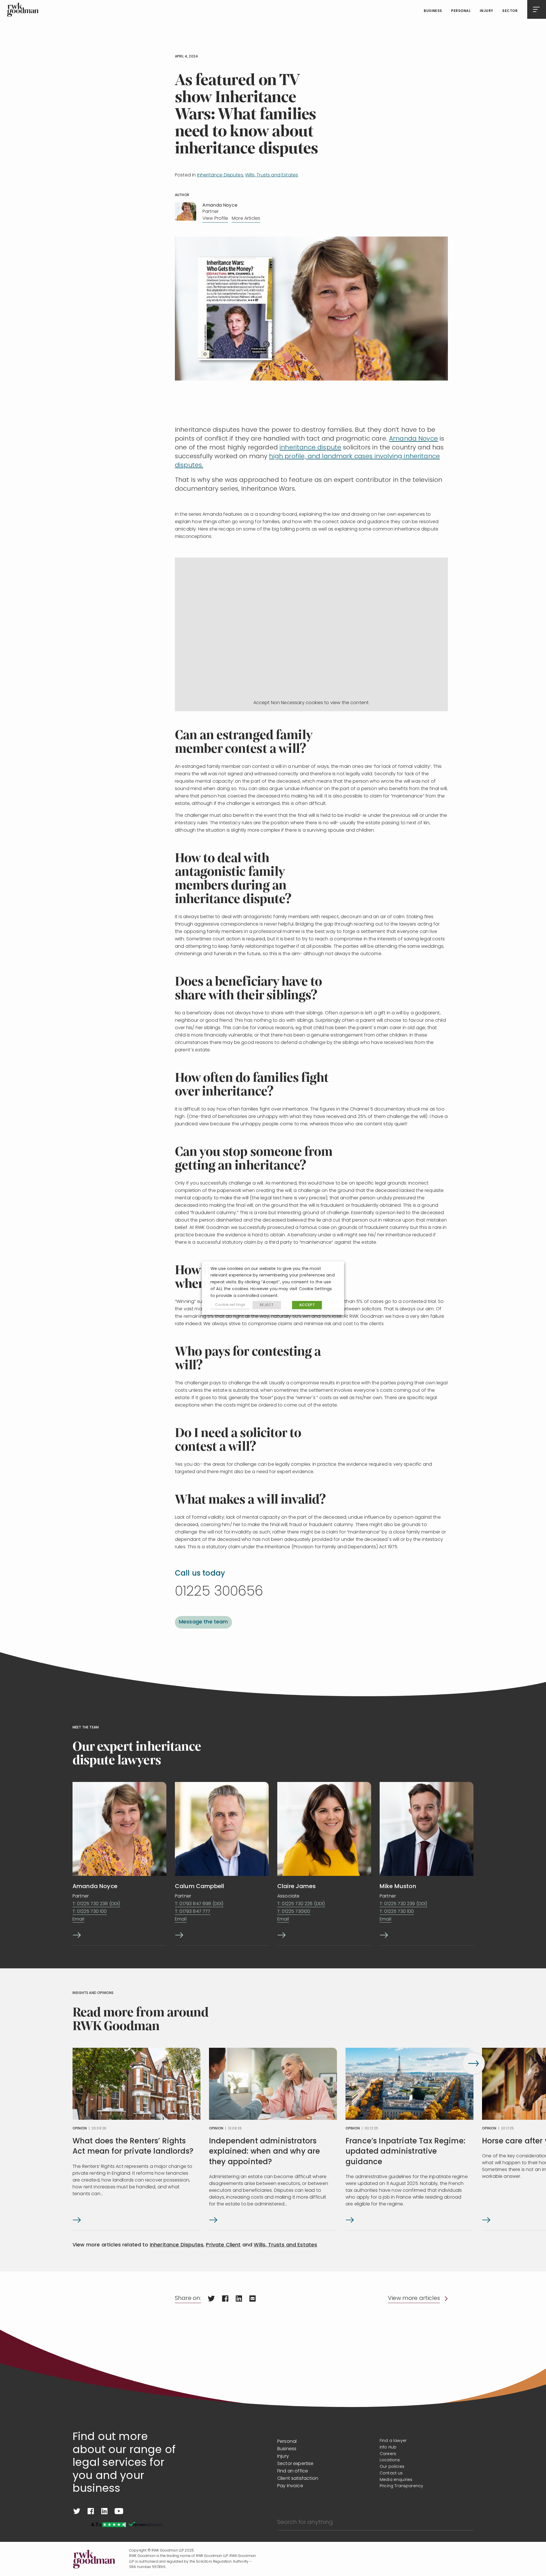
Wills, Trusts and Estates (272, 175)
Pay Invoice (290, 2486)
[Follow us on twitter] (77, 2511)
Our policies (392, 2467)
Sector (510, 11)
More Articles (246, 219)
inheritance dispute (310, 448)
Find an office (293, 2471)
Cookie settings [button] (230, 1305)
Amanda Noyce (413, 439)
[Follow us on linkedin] (104, 2511)
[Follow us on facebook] (91, 2511)
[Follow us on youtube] (119, 2511)
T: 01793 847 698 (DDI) (199, 1904)
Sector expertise (295, 2464)
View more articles (414, 2299)
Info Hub (388, 2447)
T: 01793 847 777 (193, 1912)
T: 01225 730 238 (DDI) (96, 1904)
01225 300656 (219, 1592)
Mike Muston (398, 1887)
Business (433, 11)
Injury (487, 11)
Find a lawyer (393, 2441)
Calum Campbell (199, 1887)
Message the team (203, 1622)
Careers (388, 2454)
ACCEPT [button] (307, 1305)
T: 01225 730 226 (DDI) (301, 1904)
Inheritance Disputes (220, 175)
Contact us (391, 2473)
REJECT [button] (267, 1305)
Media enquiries (396, 2480)
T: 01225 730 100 (90, 1912)
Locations (390, 2460)
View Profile (215, 219)
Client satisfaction (298, 2479)
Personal (461, 11)
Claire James (296, 1887)
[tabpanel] (136, 2139)
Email (78, 1919)
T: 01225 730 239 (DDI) (404, 1904)
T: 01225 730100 (294, 1912)
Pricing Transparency (401, 2486)
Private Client (223, 2245)
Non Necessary (288, 703)
